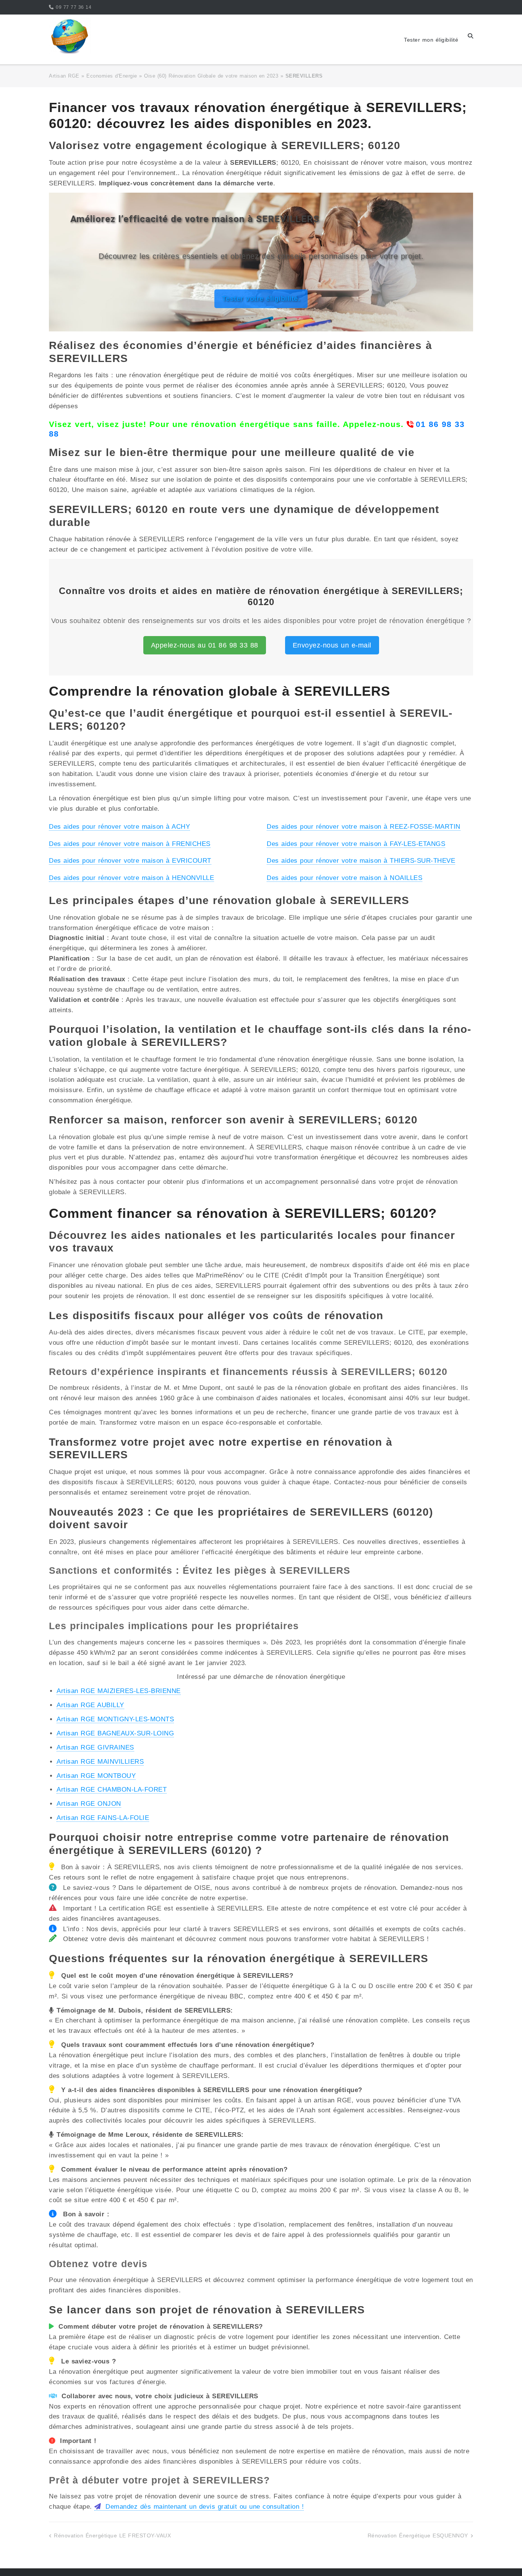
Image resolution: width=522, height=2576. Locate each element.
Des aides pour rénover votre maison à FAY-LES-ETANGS (356, 844)
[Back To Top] (503, 2558)
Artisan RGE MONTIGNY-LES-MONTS (115, 1719)
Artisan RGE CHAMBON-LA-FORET (112, 1790)
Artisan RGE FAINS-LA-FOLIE (103, 1818)
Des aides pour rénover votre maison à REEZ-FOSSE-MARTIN (364, 827)
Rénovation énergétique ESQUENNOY (418, 2535)
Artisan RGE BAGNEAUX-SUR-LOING (115, 1733)
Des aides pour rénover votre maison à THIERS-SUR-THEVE (361, 861)
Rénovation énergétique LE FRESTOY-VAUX (112, 2535)
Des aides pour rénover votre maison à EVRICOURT (130, 861)
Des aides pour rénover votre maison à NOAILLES (344, 878)
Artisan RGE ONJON (89, 1804)
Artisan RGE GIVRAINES (95, 1747)
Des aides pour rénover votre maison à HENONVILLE (131, 878)
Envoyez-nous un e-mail (332, 645)
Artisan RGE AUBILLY (90, 1705)
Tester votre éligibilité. (261, 299)
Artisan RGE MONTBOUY (96, 1776)
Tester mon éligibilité (431, 40)
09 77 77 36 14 (74, 7)
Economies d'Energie (112, 76)
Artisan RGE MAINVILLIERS (100, 1762)
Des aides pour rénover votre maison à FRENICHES (130, 844)
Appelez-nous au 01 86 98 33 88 (205, 645)
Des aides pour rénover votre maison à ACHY (119, 827)
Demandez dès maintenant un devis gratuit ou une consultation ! (203, 2507)
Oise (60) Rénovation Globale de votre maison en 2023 (211, 76)
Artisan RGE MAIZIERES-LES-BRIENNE (119, 1691)
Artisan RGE (64, 76)
